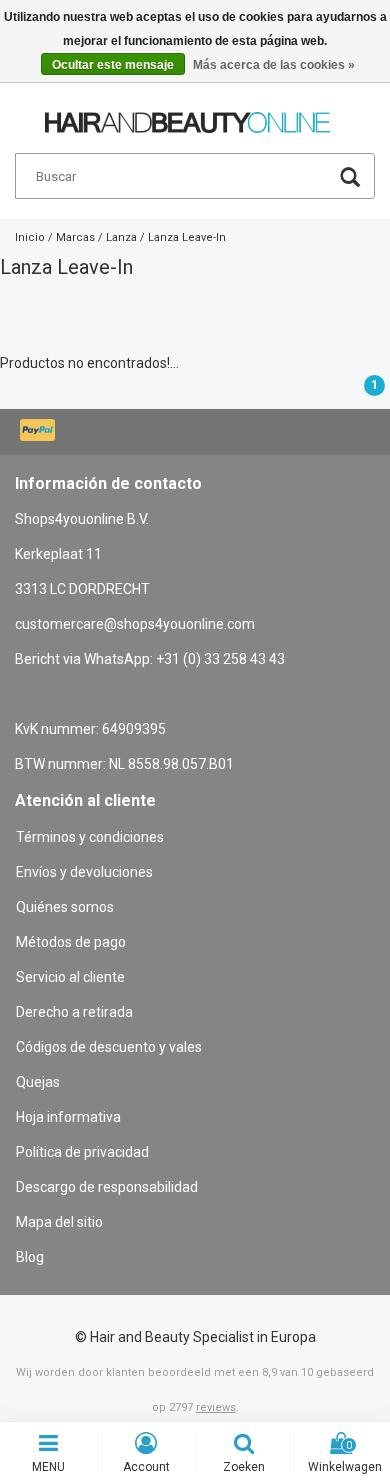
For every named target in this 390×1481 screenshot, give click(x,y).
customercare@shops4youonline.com (135, 624)
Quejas (38, 1082)
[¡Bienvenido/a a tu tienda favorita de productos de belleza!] (187, 114)
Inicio (30, 237)
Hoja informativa (68, 1117)
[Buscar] (350, 179)
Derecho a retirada (74, 1012)
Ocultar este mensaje (113, 65)
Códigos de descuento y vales (109, 1047)
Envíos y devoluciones (84, 872)
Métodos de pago (71, 942)
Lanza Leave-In (187, 237)
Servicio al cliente (70, 977)
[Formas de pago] (39, 432)
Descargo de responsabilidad (107, 1187)
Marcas (75, 237)
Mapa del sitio (59, 1222)
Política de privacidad (82, 1152)
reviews (216, 1407)
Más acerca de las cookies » (274, 65)
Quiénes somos (65, 907)
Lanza (121, 237)
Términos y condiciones (90, 837)
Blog (30, 1257)
